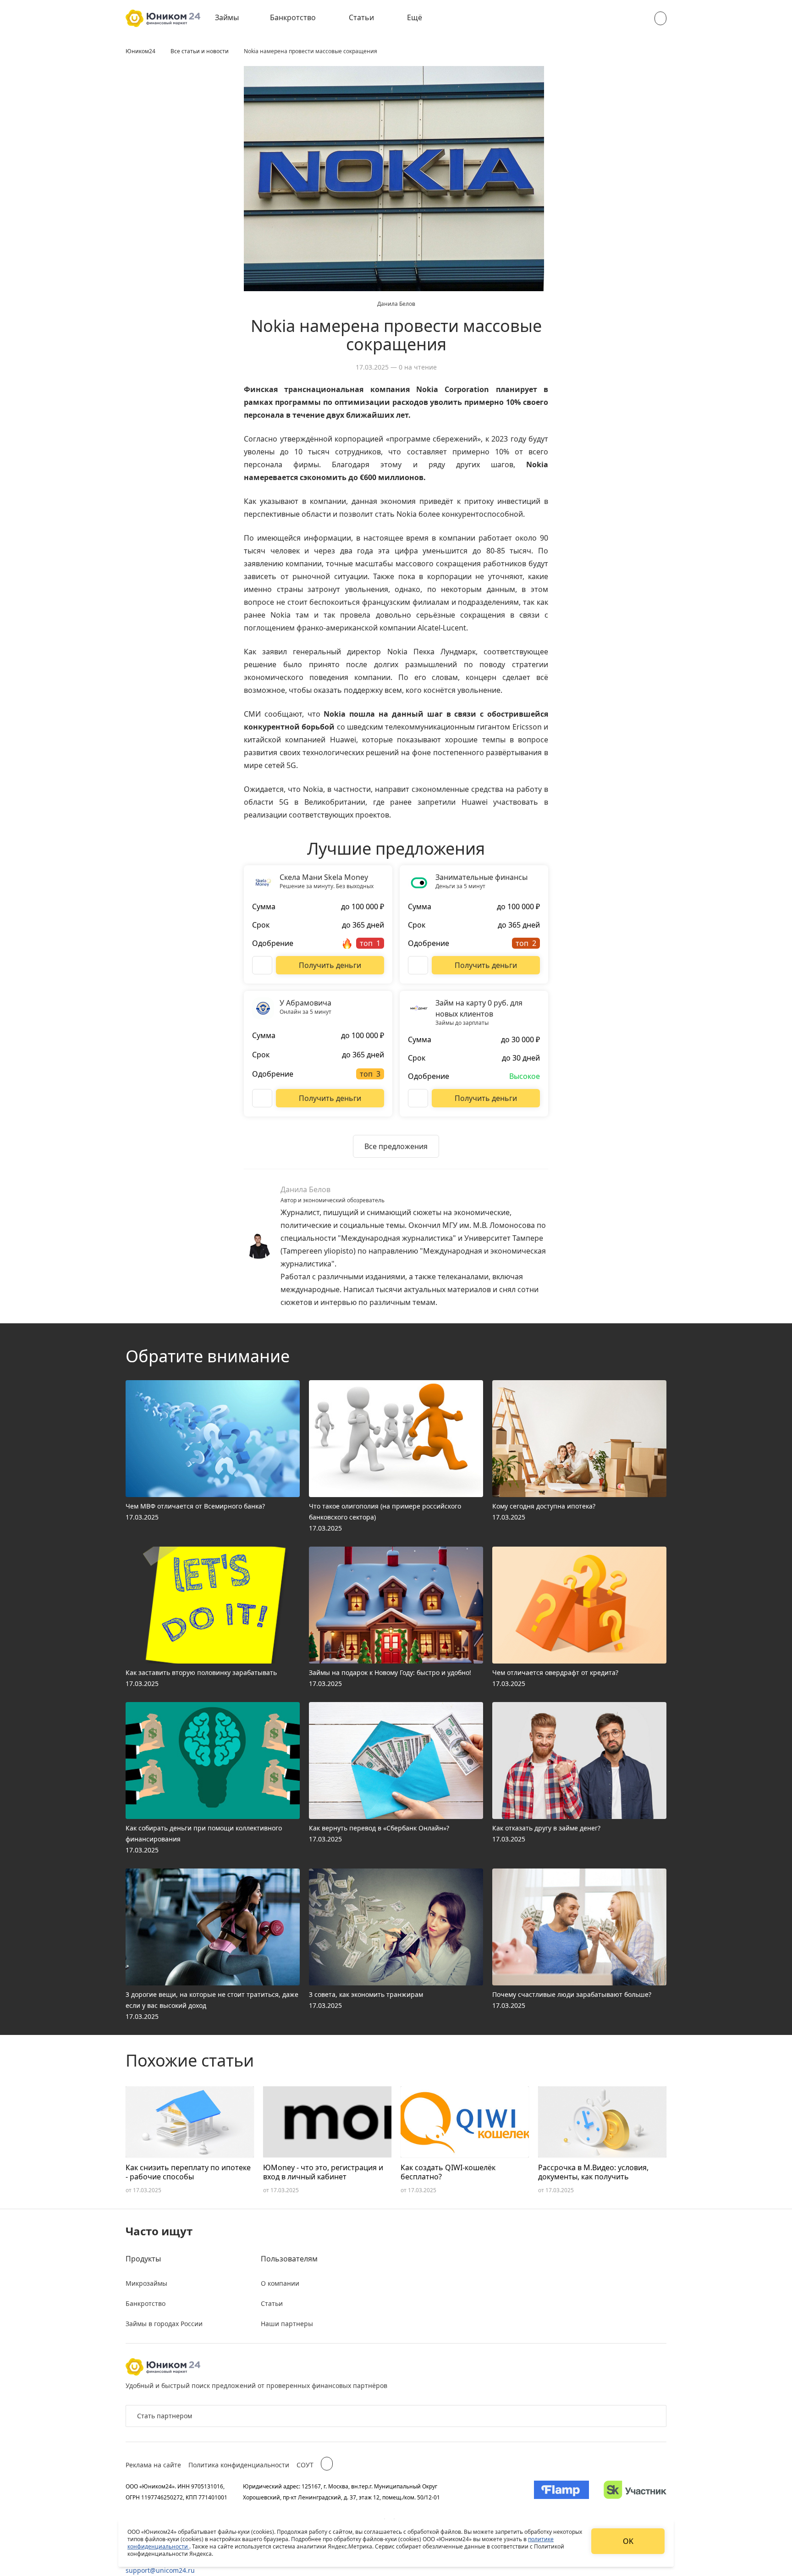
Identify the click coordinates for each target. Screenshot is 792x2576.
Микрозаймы (146, 2283)
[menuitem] (233, 18)
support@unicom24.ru (160, 2570)
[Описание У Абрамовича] (262, 1098)
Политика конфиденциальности (239, 2465)
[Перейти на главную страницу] (163, 18)
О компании (280, 2283)
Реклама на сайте (153, 2465)
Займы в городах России (164, 2324)
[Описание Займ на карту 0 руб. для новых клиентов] (418, 1098)
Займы (227, 17)
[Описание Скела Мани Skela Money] (262, 965)
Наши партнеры (287, 2324)
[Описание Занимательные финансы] (418, 965)
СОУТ (305, 2465)
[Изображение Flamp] (561, 2492)
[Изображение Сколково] (635, 2492)
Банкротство (293, 17)
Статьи (361, 17)
